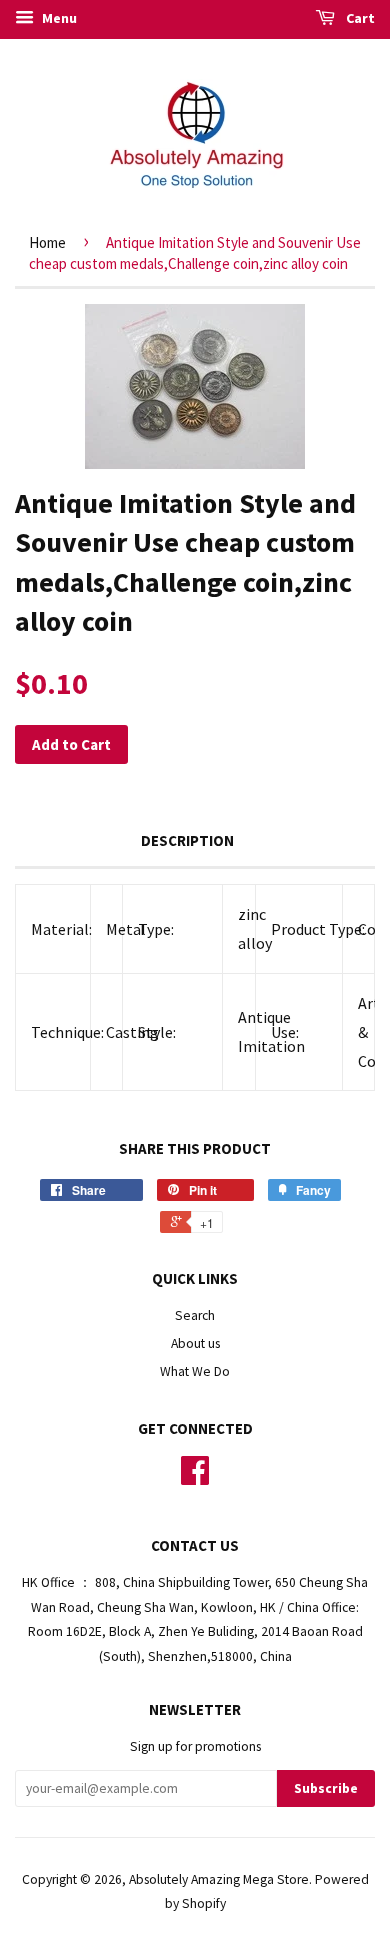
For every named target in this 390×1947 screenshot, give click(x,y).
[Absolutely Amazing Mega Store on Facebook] (195, 1477)
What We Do (195, 1371)
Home (47, 242)
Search (195, 1315)
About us (195, 1343)
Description (187, 840)
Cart (359, 18)
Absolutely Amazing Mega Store (219, 1879)
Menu (58, 18)
